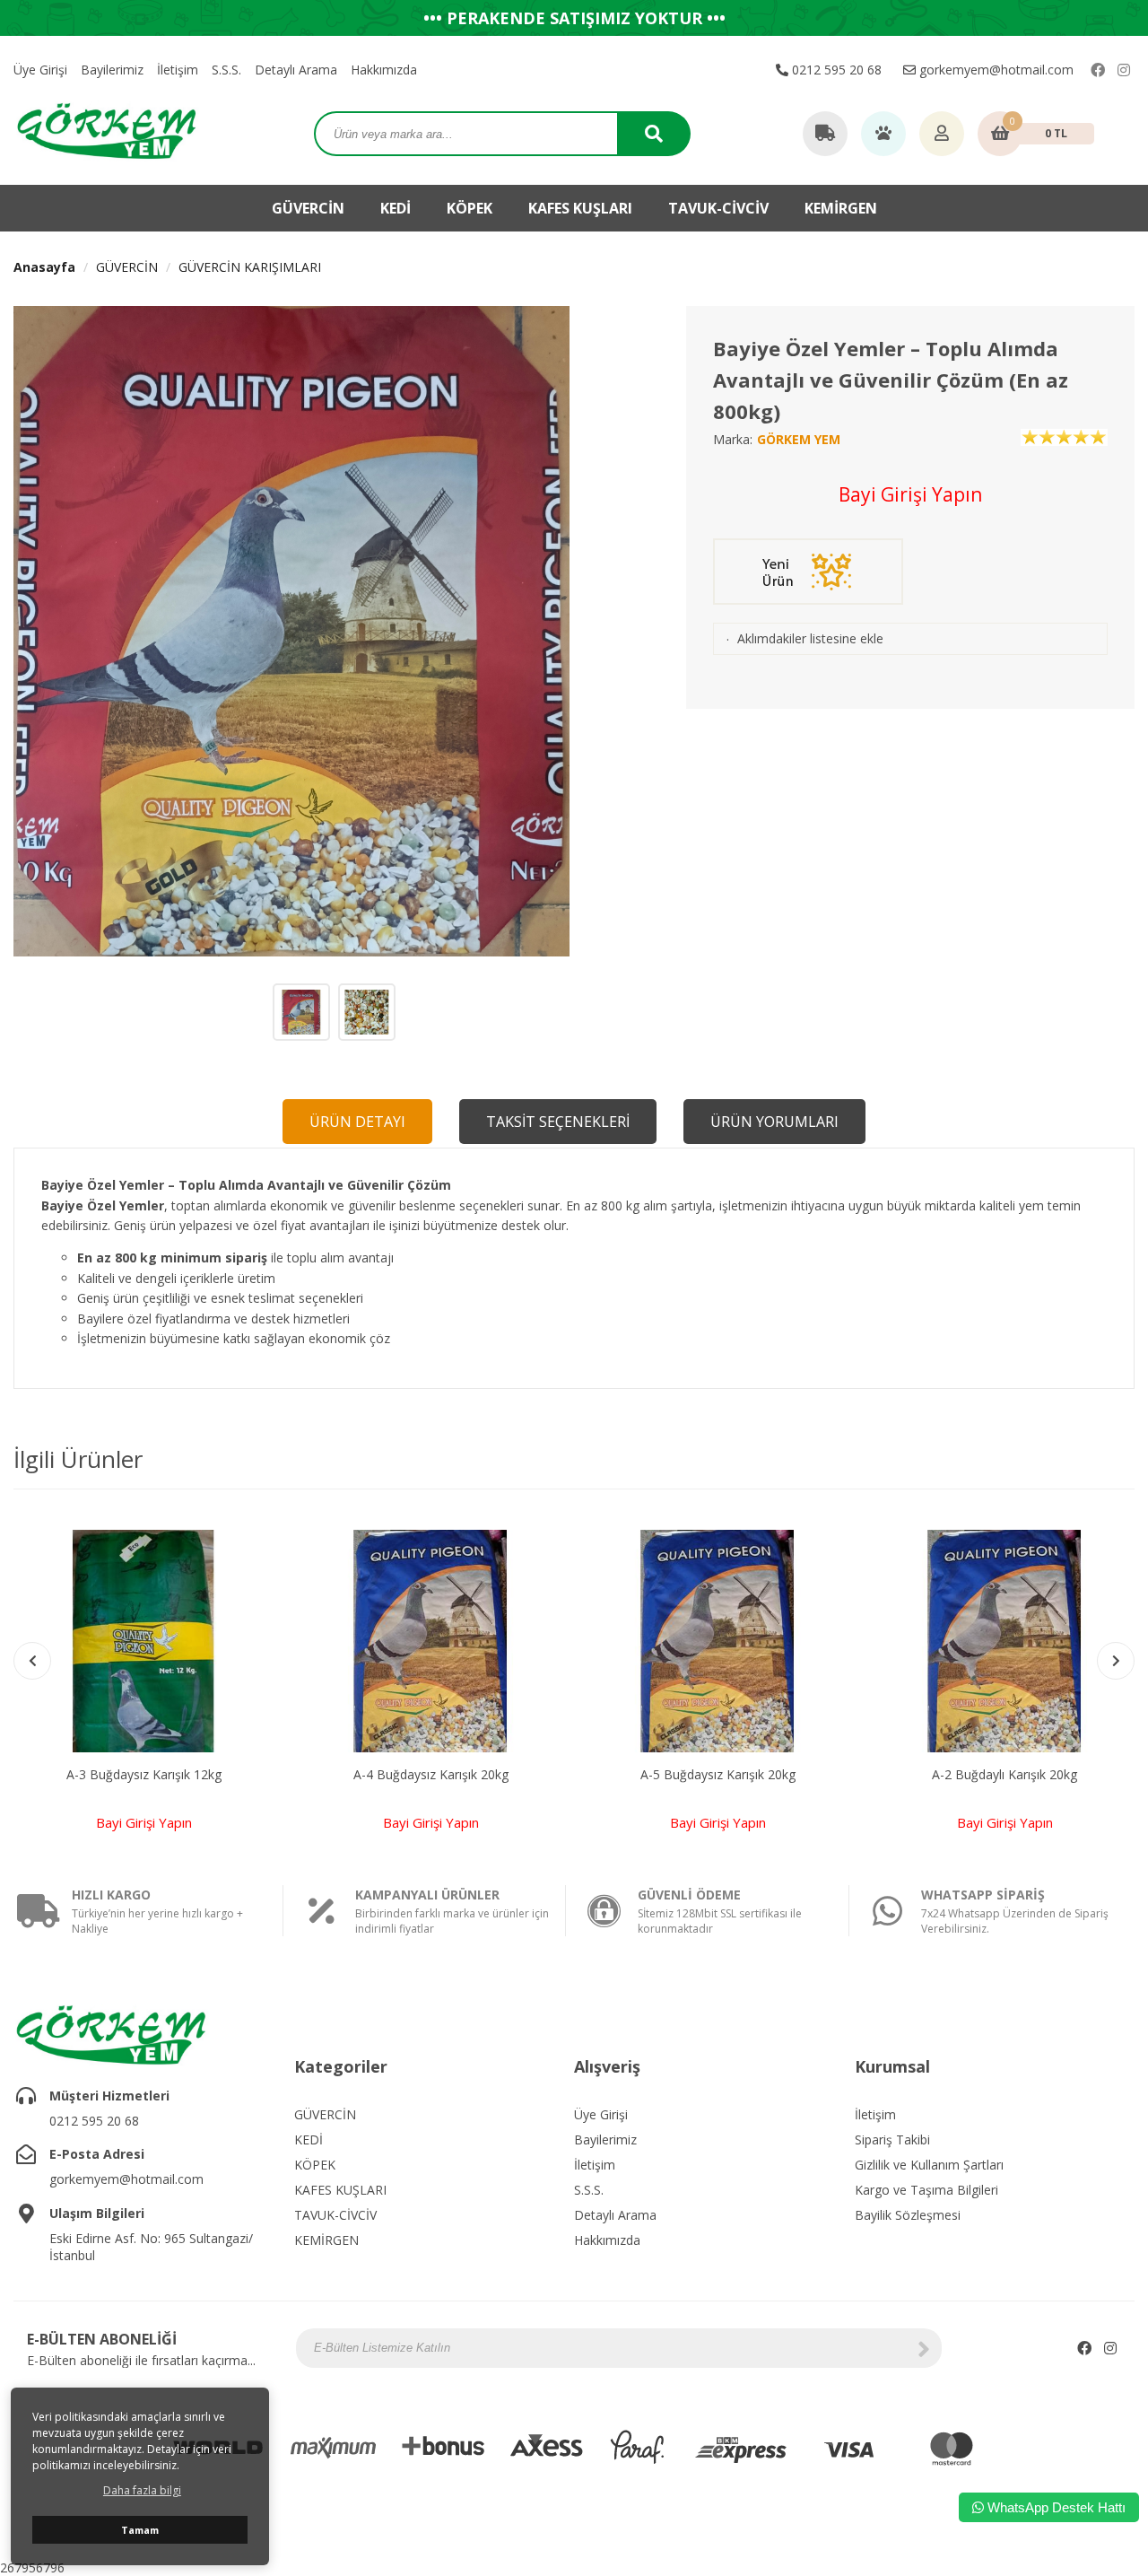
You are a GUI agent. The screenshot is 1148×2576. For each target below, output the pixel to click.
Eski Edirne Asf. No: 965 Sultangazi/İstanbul (151, 2247)
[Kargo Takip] (825, 135)
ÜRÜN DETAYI (357, 1122)
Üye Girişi (40, 70)
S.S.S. (226, 70)
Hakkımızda (384, 70)
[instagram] (1124, 70)
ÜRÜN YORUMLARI (774, 1122)
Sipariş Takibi (892, 2139)
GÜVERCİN (308, 208)
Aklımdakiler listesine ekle (810, 638)
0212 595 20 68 (835, 70)
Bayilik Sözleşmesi (908, 2215)
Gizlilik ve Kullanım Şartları (929, 2165)
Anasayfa (44, 267)
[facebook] (1098, 70)
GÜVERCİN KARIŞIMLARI (250, 267)
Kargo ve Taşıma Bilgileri (926, 2190)
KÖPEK (470, 208)
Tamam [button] (140, 2530)
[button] (1116, 1661)
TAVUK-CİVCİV (718, 208)
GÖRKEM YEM (799, 439)
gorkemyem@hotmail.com (995, 70)
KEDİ (396, 208)
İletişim (178, 70)
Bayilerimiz (112, 70)
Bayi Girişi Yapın (910, 494)
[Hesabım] (942, 135)
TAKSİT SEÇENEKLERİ (558, 1122)
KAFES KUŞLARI (580, 208)
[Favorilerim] (883, 135)
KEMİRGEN (841, 208)
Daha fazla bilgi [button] (142, 2490)
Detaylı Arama (296, 70)
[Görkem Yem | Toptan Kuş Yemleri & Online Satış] (107, 130)
